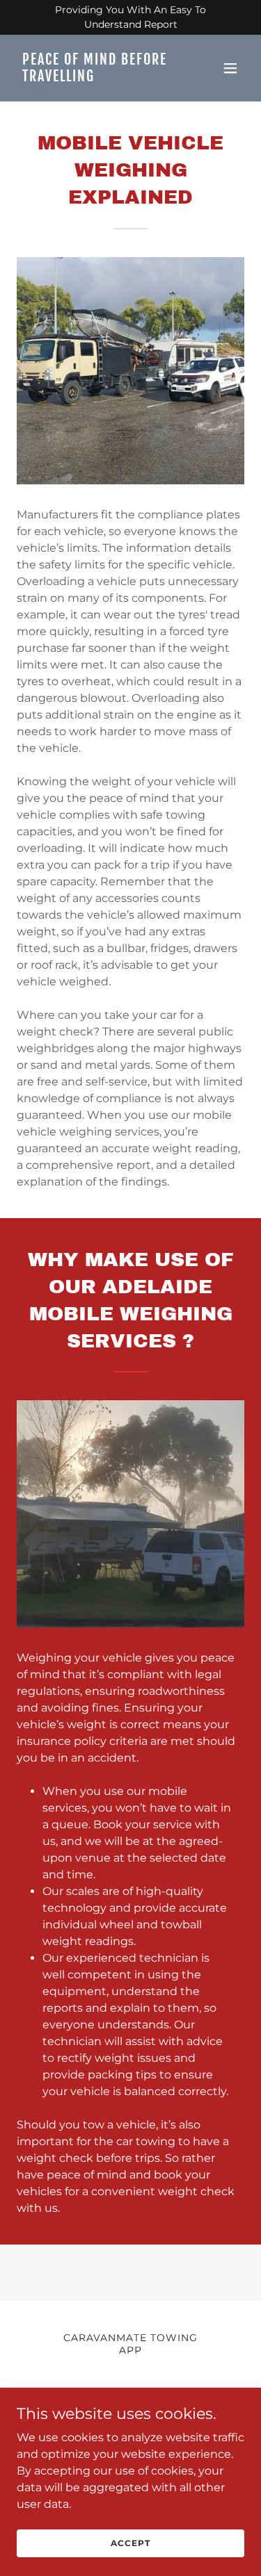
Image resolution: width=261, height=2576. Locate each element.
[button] (230, 68)
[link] (96, 77)
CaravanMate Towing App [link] (130, 2344)
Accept (130, 2543)
